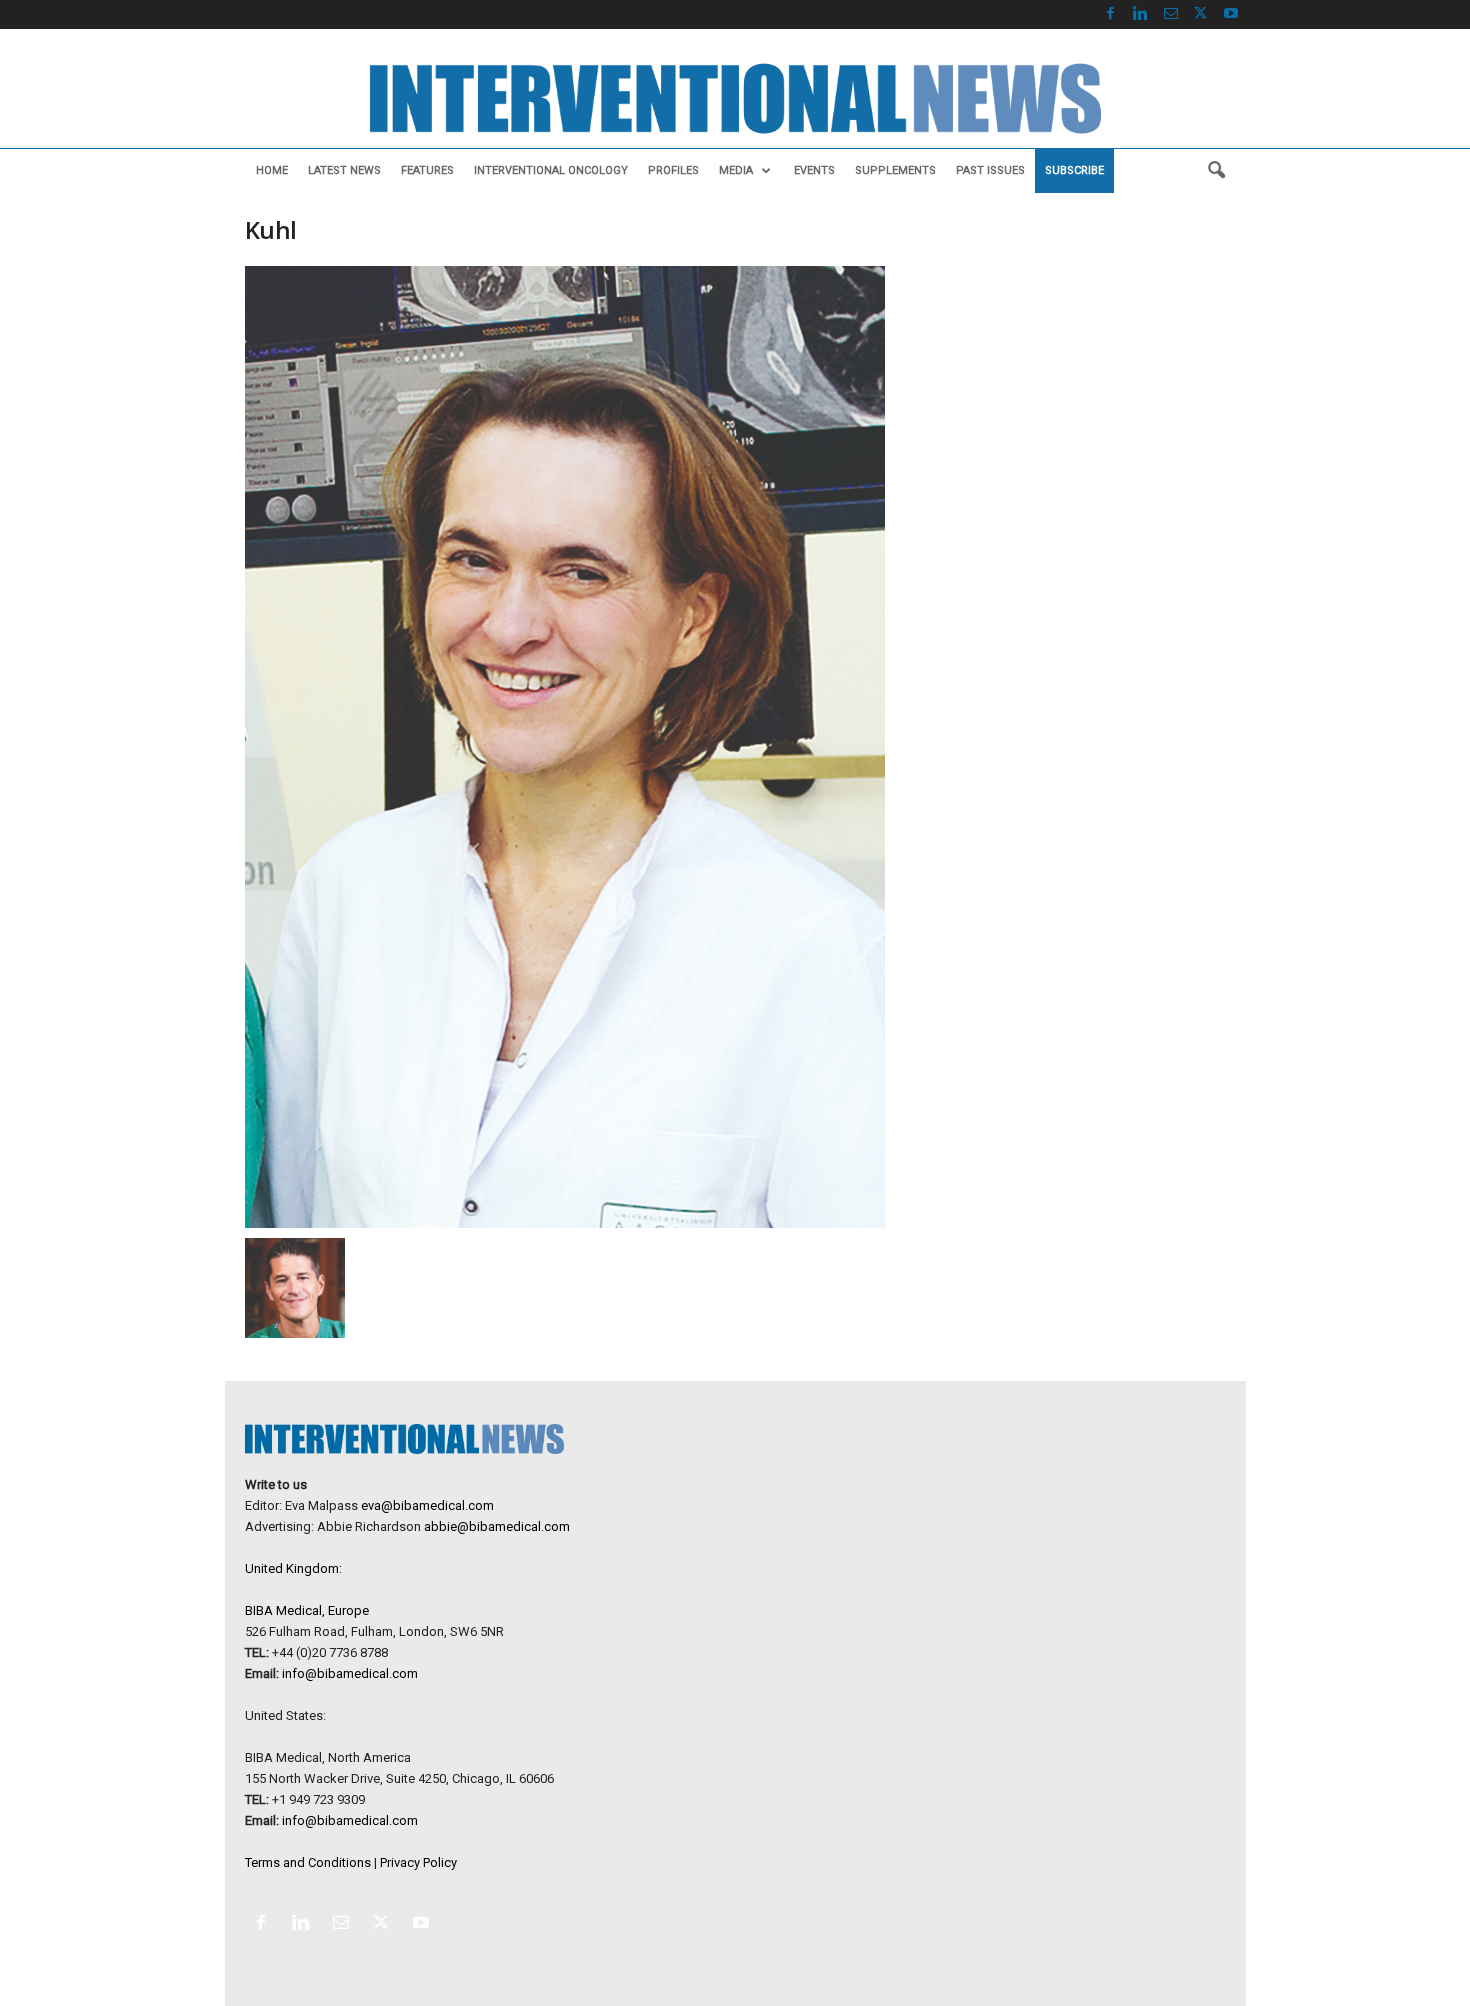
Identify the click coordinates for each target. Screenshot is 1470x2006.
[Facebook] (1111, 14)
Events (814, 170)
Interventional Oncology (551, 170)
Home (272, 170)
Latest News (344, 170)
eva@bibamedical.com (427, 1505)
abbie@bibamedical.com (497, 1526)
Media (736, 170)
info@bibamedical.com (350, 1673)
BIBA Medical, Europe (307, 1610)
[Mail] (1171, 14)
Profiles (673, 170)
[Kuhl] (565, 747)
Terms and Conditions (308, 1862)
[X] (1201, 14)
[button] (1216, 171)
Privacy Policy (418, 1862)
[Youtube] (1231, 14)
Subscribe (1074, 170)
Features (427, 170)
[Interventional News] (735, 98)
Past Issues (990, 170)
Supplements (895, 170)
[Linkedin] (1141, 14)
